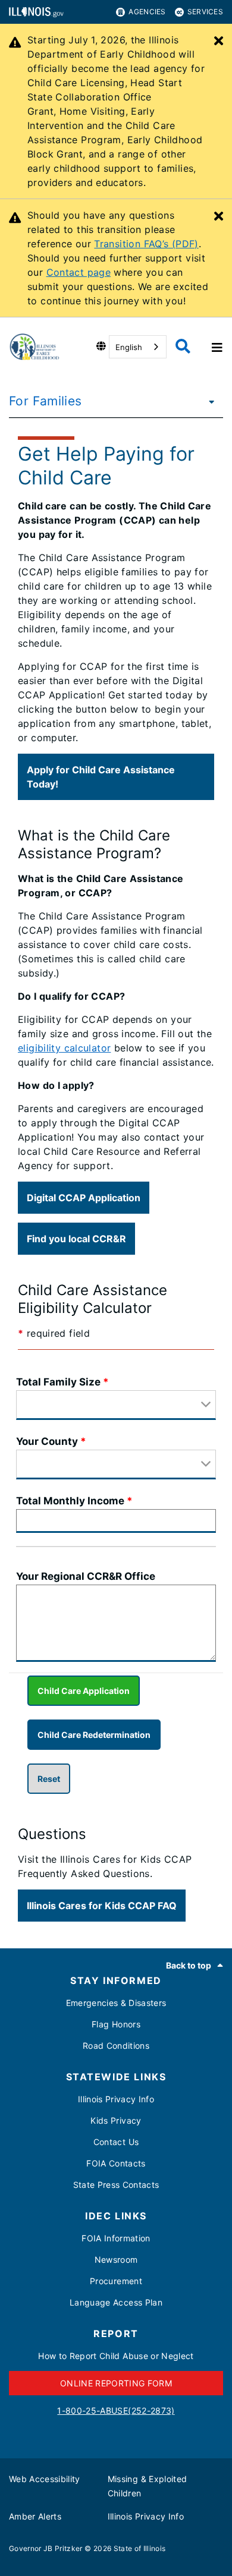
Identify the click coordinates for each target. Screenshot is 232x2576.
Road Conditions (116, 2046)
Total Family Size (58, 1382)
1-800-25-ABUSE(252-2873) (116, 2410)
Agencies (147, 12)
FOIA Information (116, 2238)
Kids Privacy (116, 2120)
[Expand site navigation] (216, 347)
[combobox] (138, 347)
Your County (47, 1441)
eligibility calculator (64, 1048)
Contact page (79, 272)
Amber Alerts (35, 2516)
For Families (46, 401)
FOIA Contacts (116, 2163)
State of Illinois (140, 2548)
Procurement (116, 2281)
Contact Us (116, 2142)
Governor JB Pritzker (46, 2548)
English (129, 347)
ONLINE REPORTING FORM (116, 2383)
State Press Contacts (116, 2185)
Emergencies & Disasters (116, 2003)
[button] (116, 777)
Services (205, 12)
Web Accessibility (45, 2479)
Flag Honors (116, 2024)
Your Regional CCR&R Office (86, 1576)
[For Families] (208, 401)
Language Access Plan (116, 2302)
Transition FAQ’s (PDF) (146, 244)
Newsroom (116, 2259)
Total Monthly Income (70, 1501)
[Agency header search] (183, 347)
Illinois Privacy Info (116, 2099)
